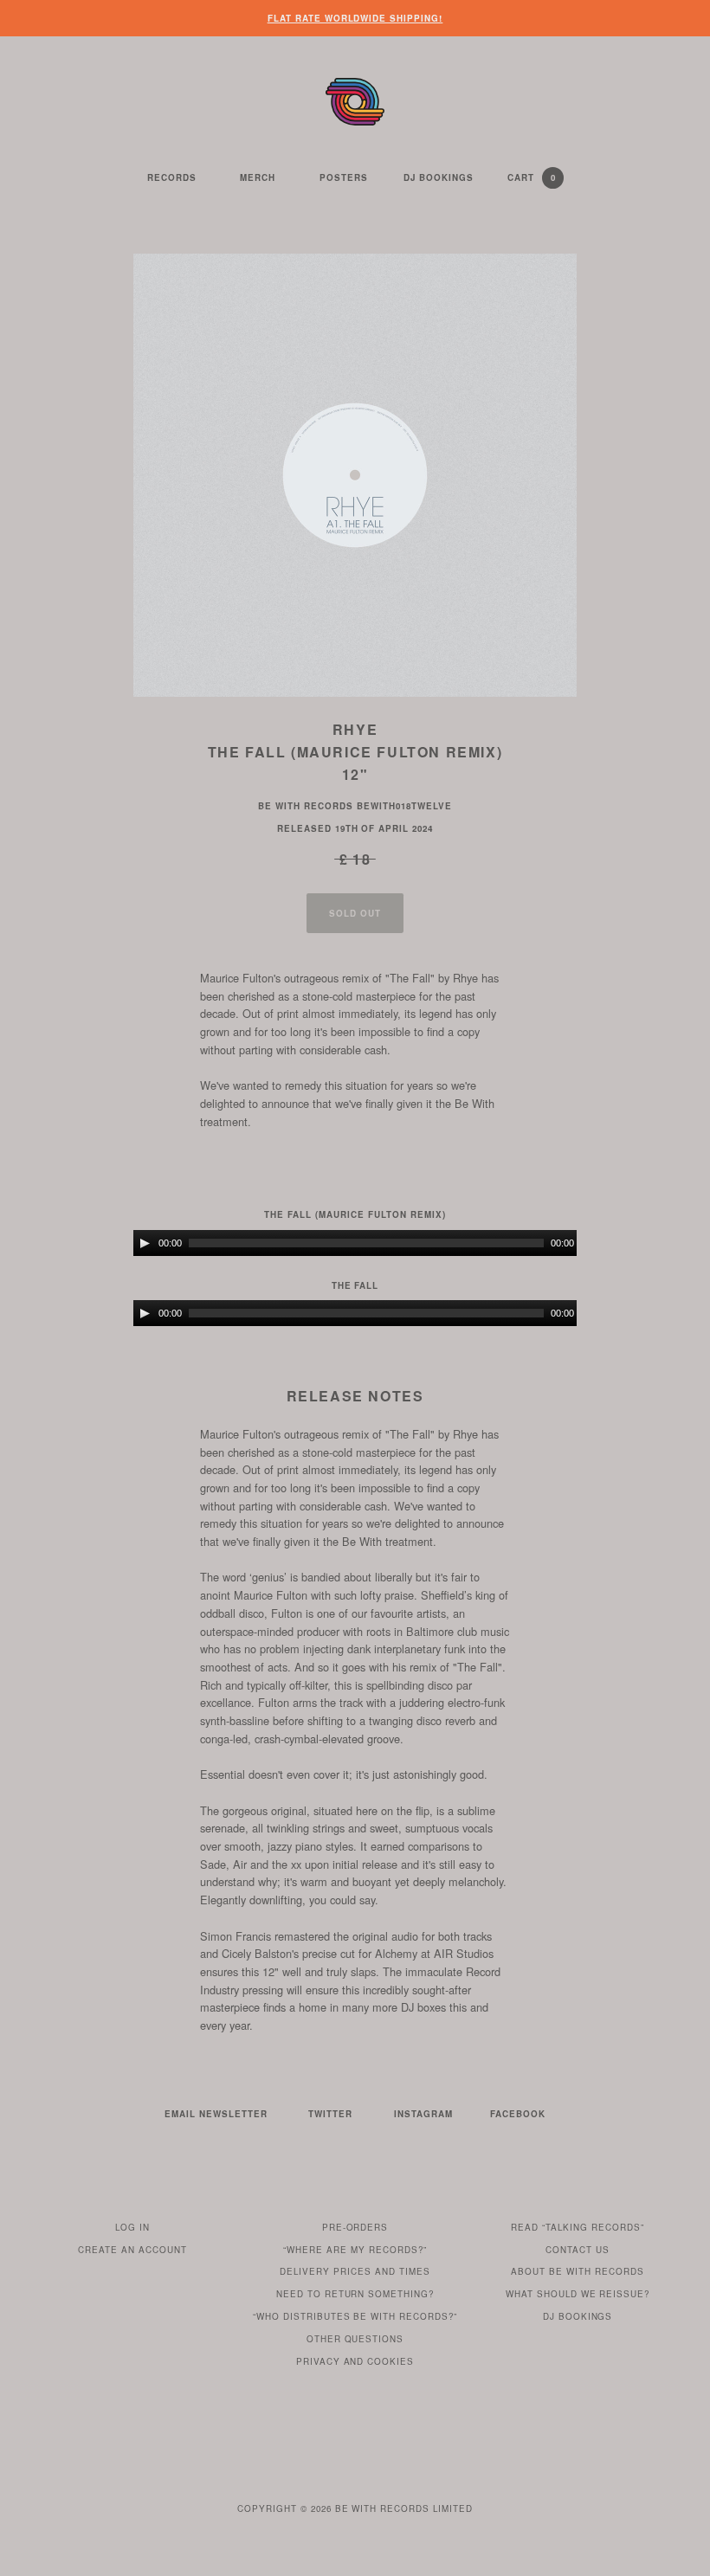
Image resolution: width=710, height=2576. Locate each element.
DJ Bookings (439, 177)
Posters (344, 177)
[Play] (145, 1243)
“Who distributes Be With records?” (355, 2316)
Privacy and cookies (355, 2361)
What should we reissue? (578, 2294)
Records (172, 177)
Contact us (578, 2250)
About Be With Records (578, 2271)
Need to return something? (355, 2294)
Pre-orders (355, 2227)
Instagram (423, 2114)
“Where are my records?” (355, 2250)
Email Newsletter (216, 2114)
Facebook (518, 2114)
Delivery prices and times (355, 2271)
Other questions (355, 2339)
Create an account (132, 2250)
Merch (258, 177)
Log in (132, 2227)
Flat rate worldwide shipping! (355, 18)
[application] (355, 1243)
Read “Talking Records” (578, 2227)
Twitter (330, 2114)
